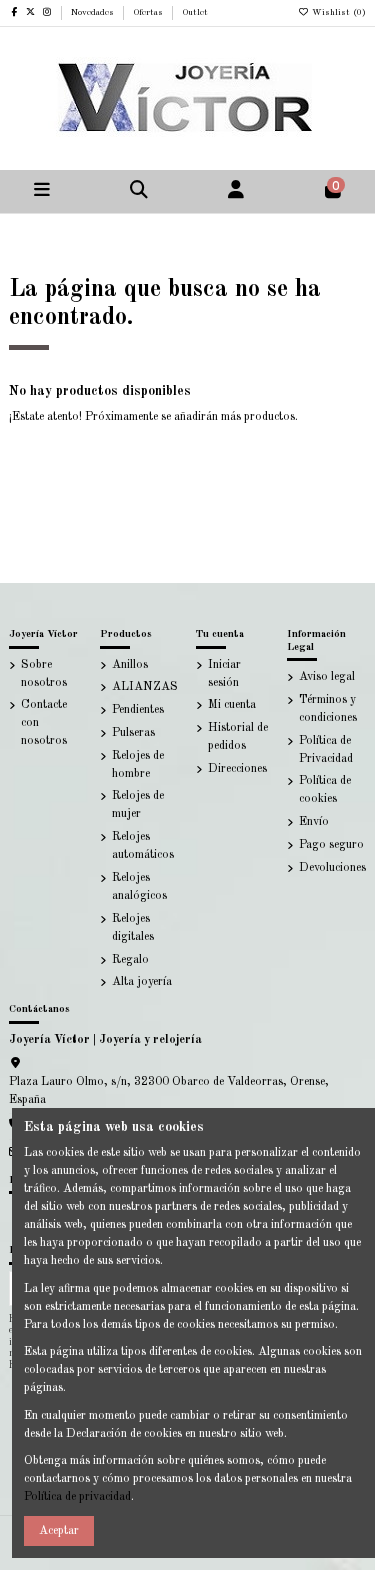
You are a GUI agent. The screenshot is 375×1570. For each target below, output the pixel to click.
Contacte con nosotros (44, 723)
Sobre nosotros (44, 674)
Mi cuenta (232, 705)
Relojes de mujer (138, 805)
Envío (314, 822)
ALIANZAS (145, 687)
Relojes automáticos (143, 846)
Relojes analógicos (139, 887)
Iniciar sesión (224, 674)
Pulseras (133, 733)
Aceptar (59, 1531)
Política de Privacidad (326, 750)
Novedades (94, 12)
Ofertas (149, 12)
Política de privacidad (77, 1497)
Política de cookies (325, 790)
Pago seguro (331, 845)
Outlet (195, 12)
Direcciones (237, 769)
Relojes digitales (133, 928)
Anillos (130, 665)
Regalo (130, 960)
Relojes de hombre (138, 765)
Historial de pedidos (238, 737)
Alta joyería (142, 982)
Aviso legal (327, 677)
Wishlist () (337, 12)
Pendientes (138, 710)
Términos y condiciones (328, 709)
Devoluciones (332, 868)
